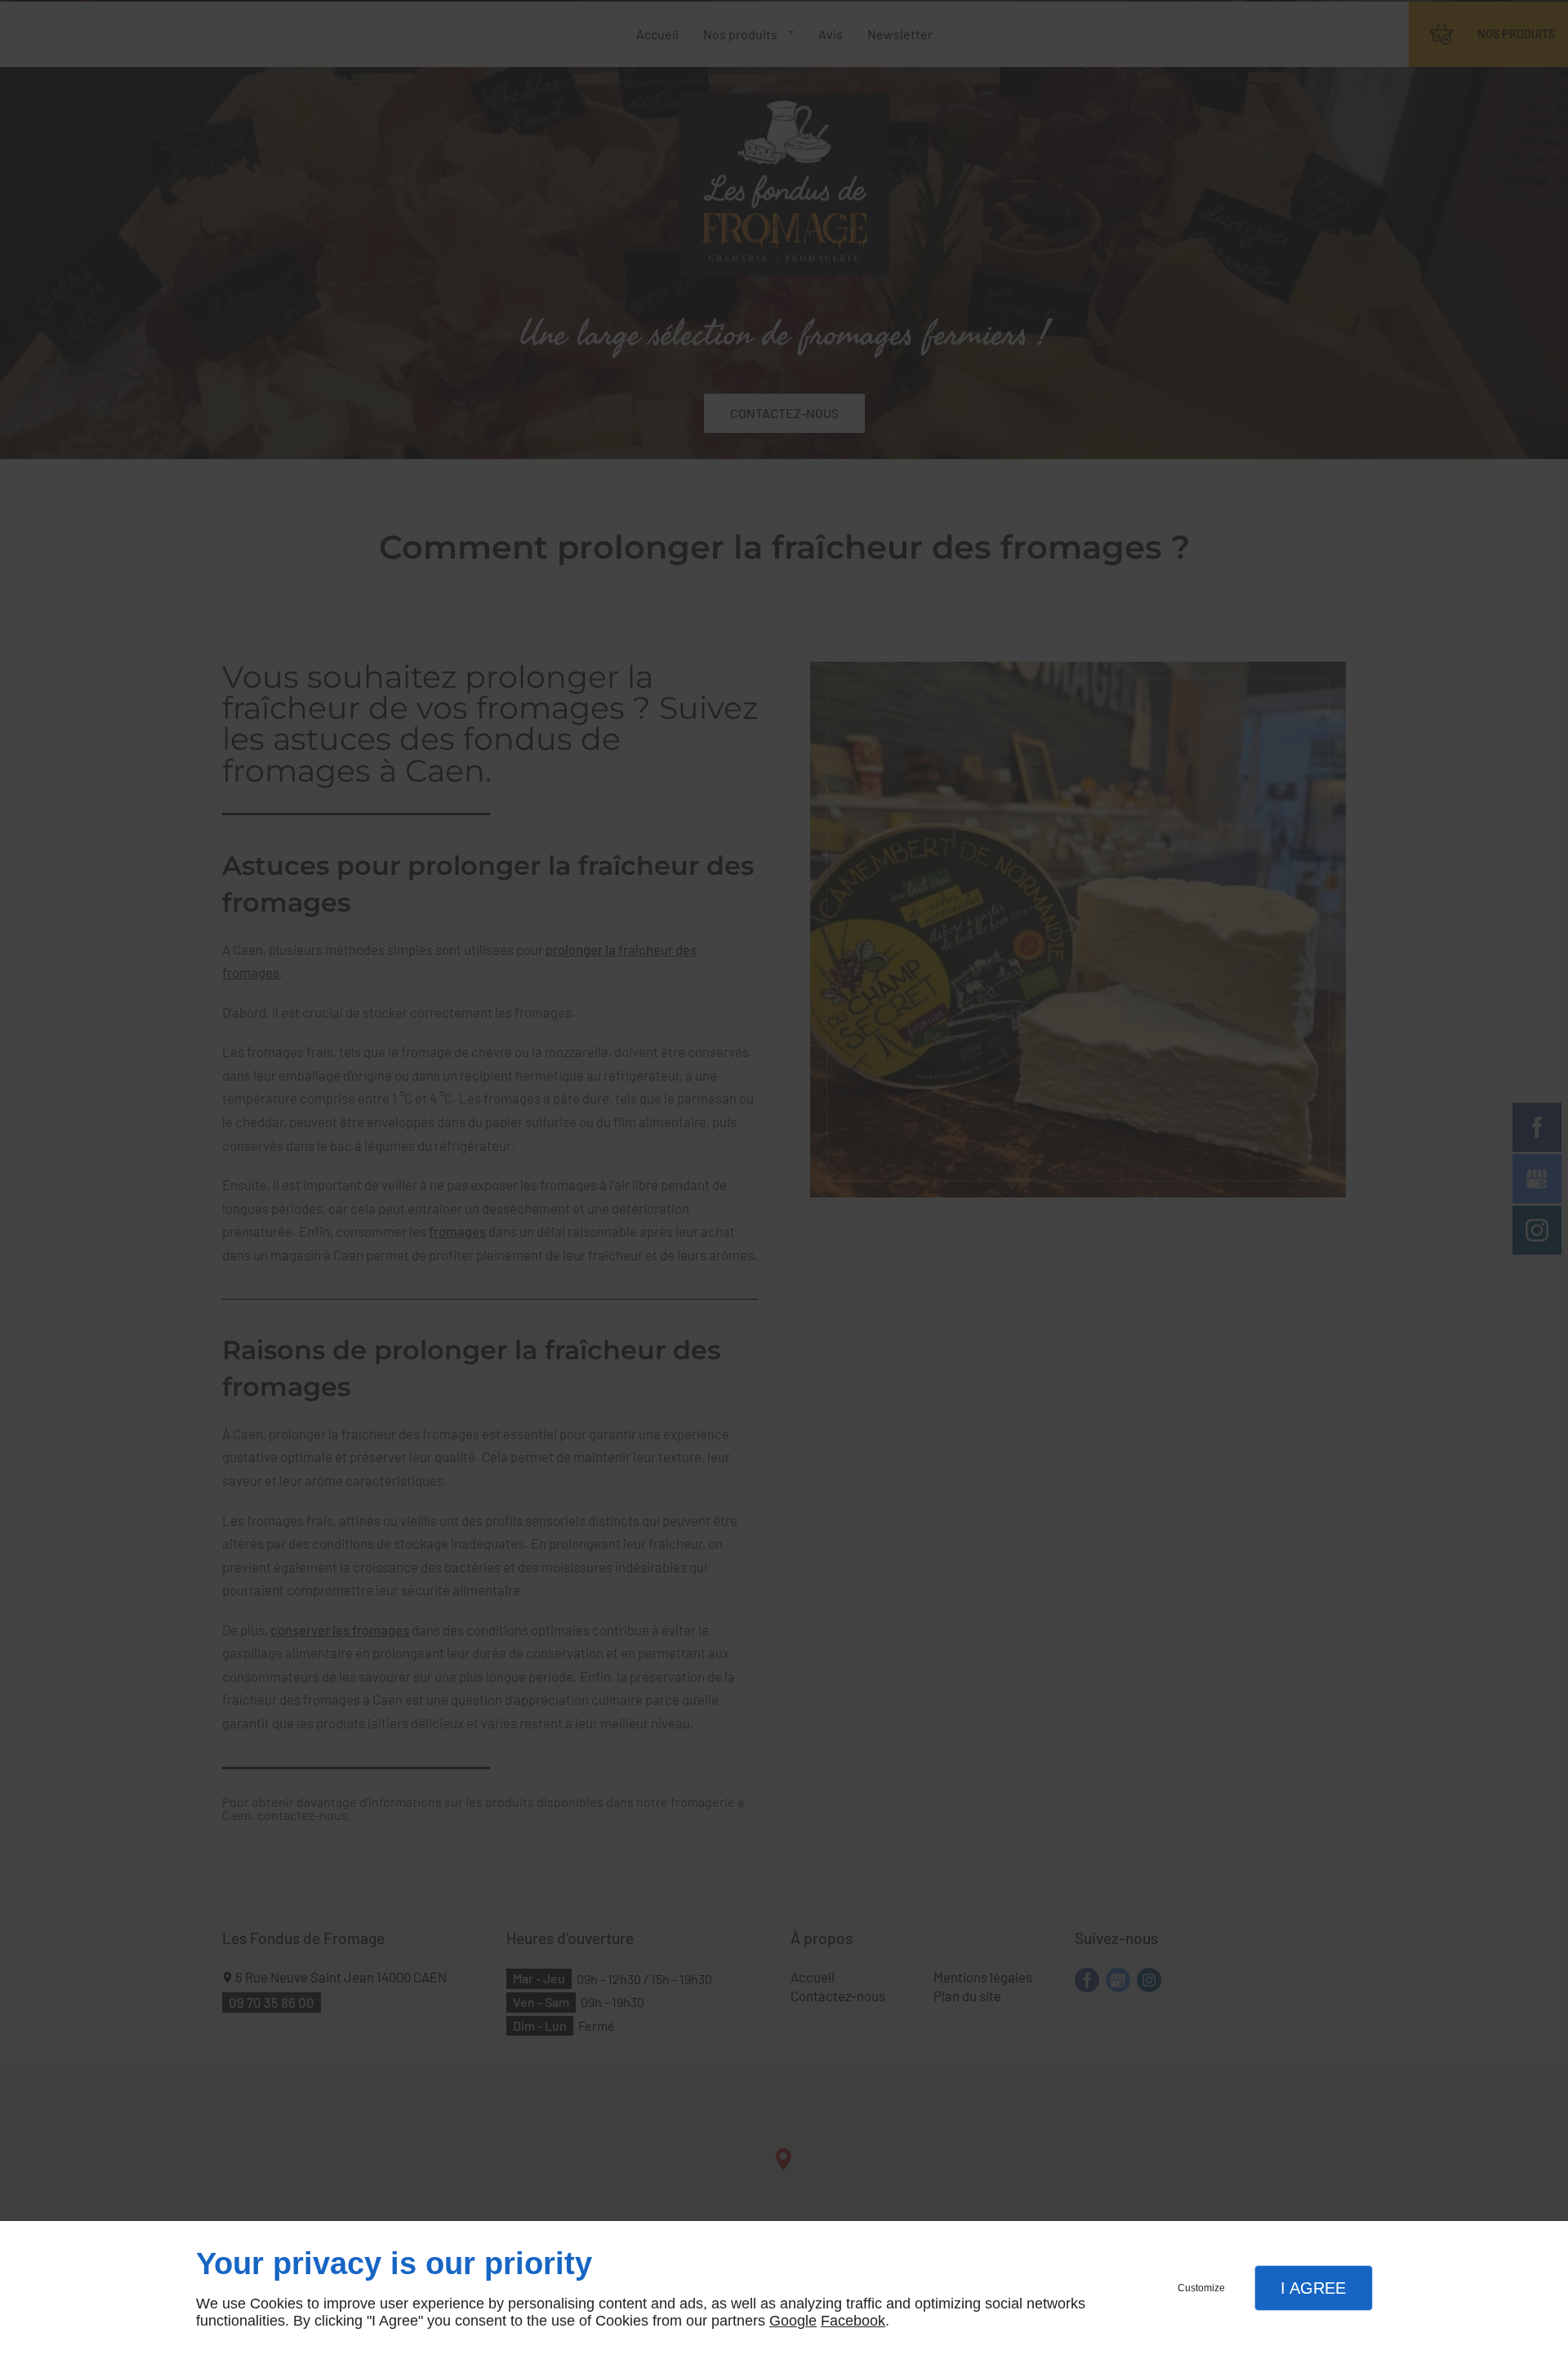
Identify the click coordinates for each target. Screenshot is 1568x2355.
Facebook (853, 2321)
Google (793, 2321)
